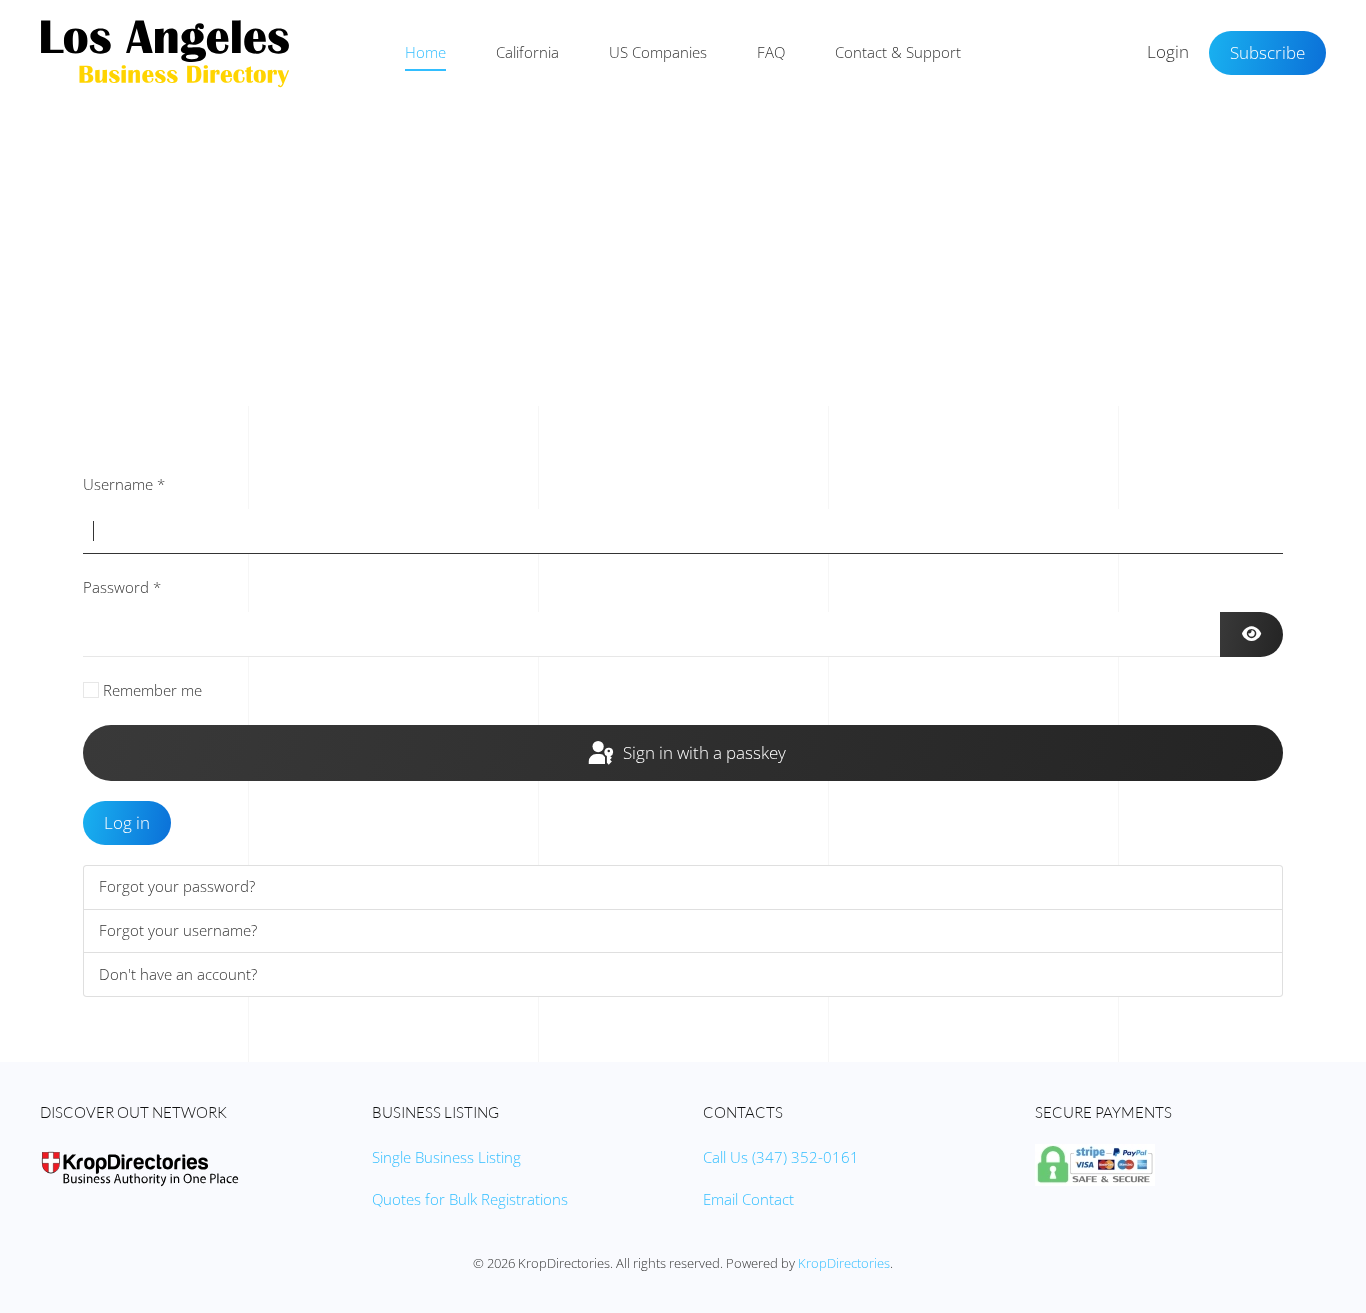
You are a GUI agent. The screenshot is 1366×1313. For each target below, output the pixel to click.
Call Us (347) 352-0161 (781, 1157)
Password (122, 587)
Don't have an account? (178, 974)
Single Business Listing (446, 1157)
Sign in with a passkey (702, 752)
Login (1168, 51)
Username (124, 484)
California (527, 52)
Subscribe (1267, 52)
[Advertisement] (683, 256)
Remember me (152, 690)
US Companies (658, 52)
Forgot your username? (178, 930)
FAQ (771, 52)
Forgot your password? (177, 886)
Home (425, 52)
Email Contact (748, 1199)
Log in (127, 822)
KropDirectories (844, 1263)
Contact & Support (898, 52)
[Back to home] (165, 53)
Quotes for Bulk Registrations (470, 1199)
